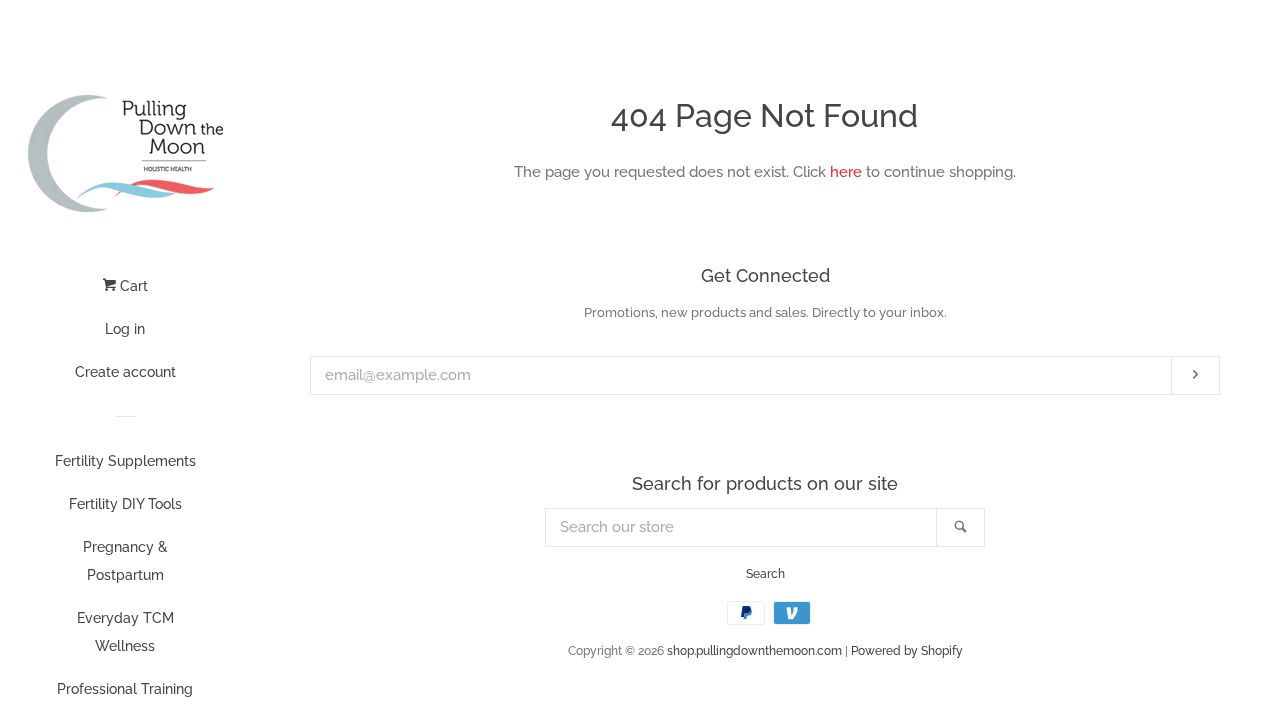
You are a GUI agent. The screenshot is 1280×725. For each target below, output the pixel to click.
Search (765, 574)
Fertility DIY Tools (125, 504)
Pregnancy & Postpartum (125, 561)
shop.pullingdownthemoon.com (754, 651)
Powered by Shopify (907, 651)
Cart (132, 286)
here (846, 172)
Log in (125, 329)
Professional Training (125, 689)
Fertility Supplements (125, 461)
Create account (125, 372)
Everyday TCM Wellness (125, 632)
